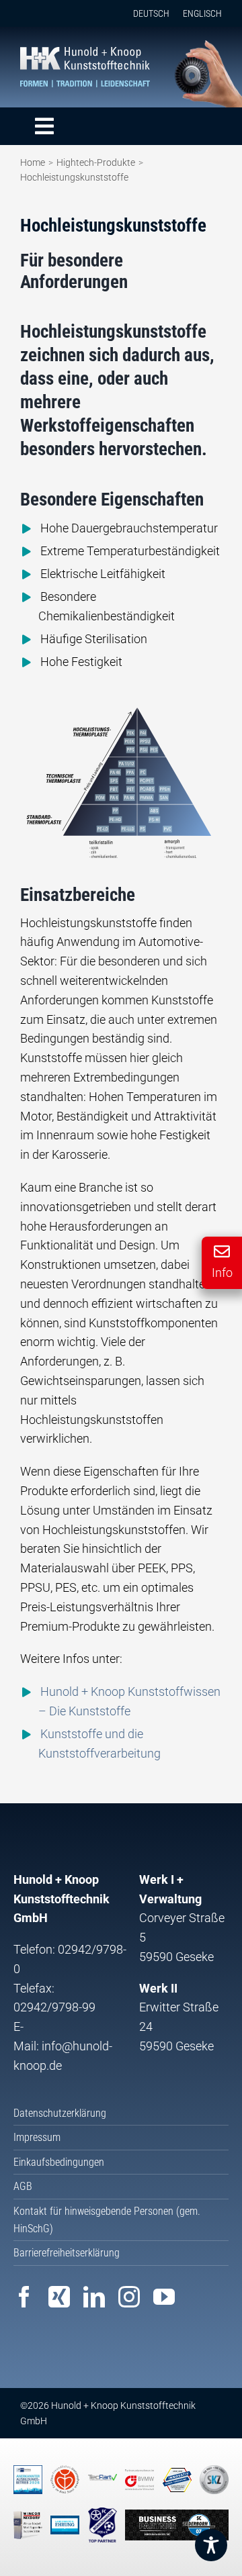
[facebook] (24, 2297)
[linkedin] (94, 2297)
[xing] (59, 2297)
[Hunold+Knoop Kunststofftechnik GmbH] (85, 53)
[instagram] (129, 2297)
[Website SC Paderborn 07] (177, 2525)
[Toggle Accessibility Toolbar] (211, 2545)
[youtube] (164, 2297)
